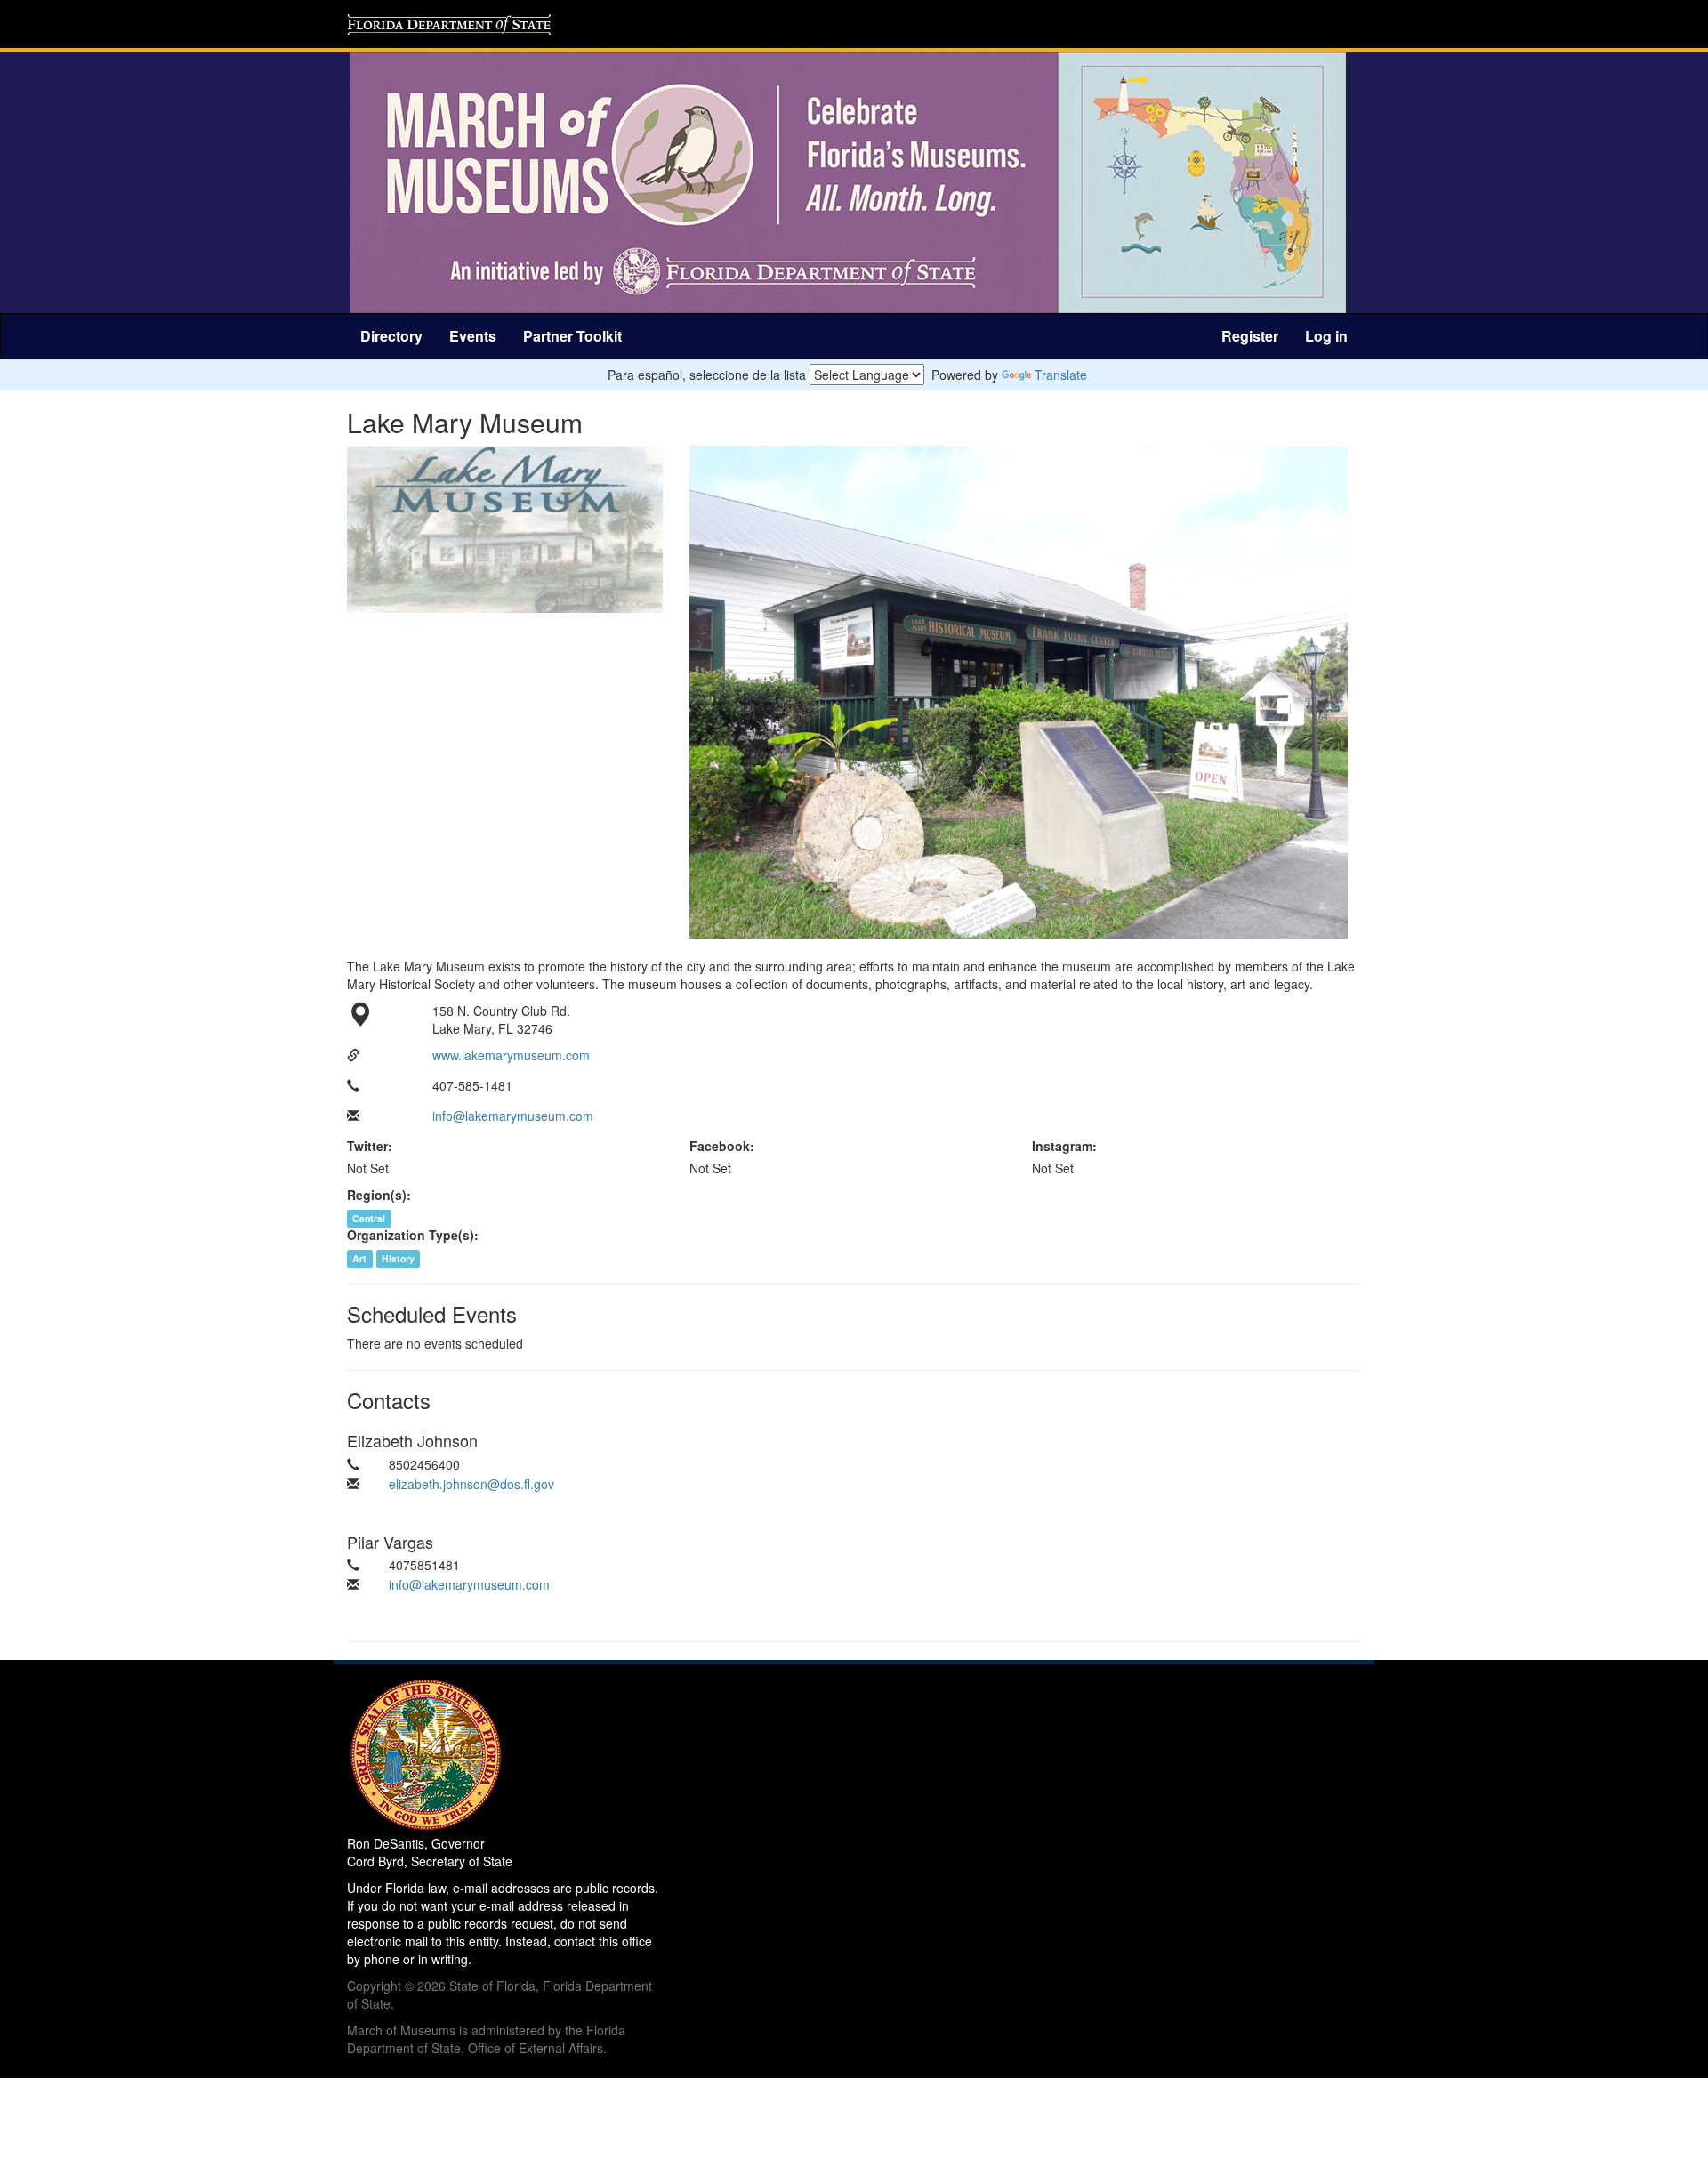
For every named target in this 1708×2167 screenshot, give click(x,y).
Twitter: (370, 1146)
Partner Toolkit (572, 336)
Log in (1326, 336)
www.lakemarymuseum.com (511, 1055)
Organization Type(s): (413, 1235)
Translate (1061, 375)
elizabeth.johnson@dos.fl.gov (471, 1484)
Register (1250, 336)
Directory (391, 336)
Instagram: (1064, 1146)
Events (473, 336)
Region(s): (379, 1195)
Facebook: (722, 1146)
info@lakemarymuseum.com (513, 1116)
